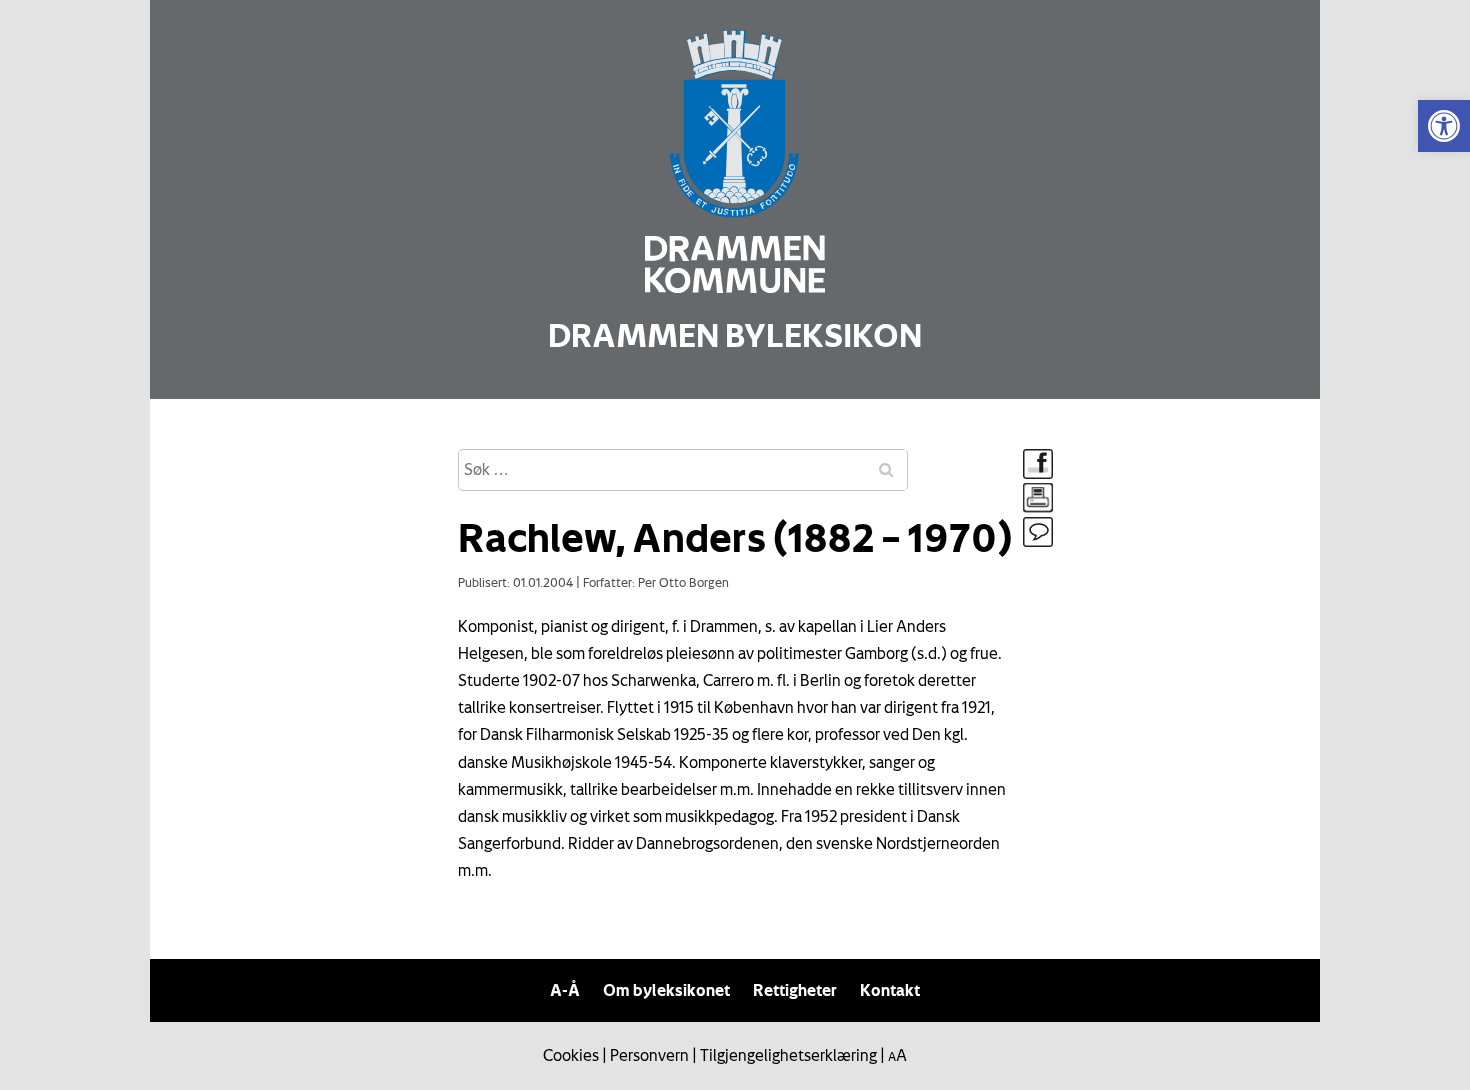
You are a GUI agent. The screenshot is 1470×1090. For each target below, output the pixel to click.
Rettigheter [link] (795, 990)
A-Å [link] (565, 990)
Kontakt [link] (890, 990)
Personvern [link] (649, 1055)
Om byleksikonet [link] (666, 990)
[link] (1444, 126)
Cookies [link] (571, 1055)
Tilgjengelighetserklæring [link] (788, 1055)
